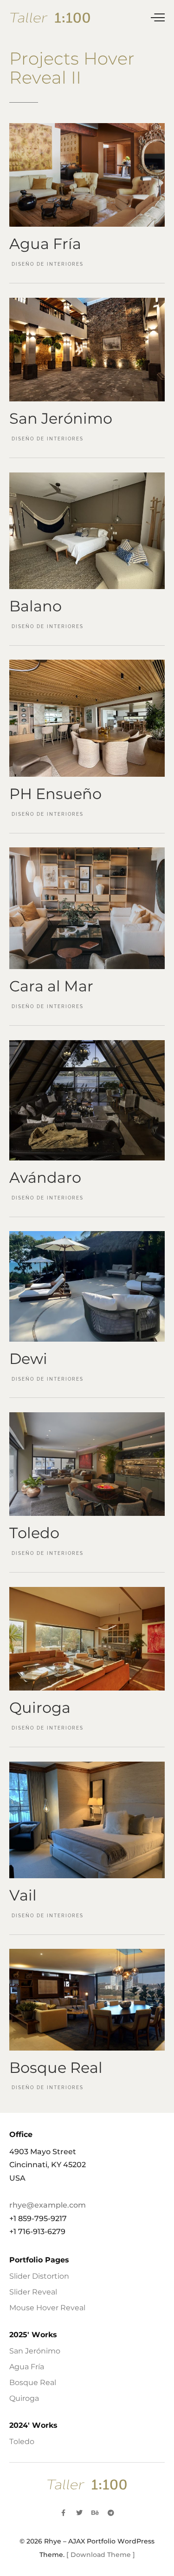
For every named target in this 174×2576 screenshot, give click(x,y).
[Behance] (95, 2513)
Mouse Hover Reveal (47, 2308)
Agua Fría (27, 2367)
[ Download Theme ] (101, 2555)
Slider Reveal (33, 2292)
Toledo (22, 2442)
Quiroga (24, 2398)
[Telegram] (111, 2513)
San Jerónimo (35, 2351)
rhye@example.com (48, 2205)
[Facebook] (64, 2513)
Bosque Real (33, 2383)
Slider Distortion (39, 2276)
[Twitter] (79, 2513)
